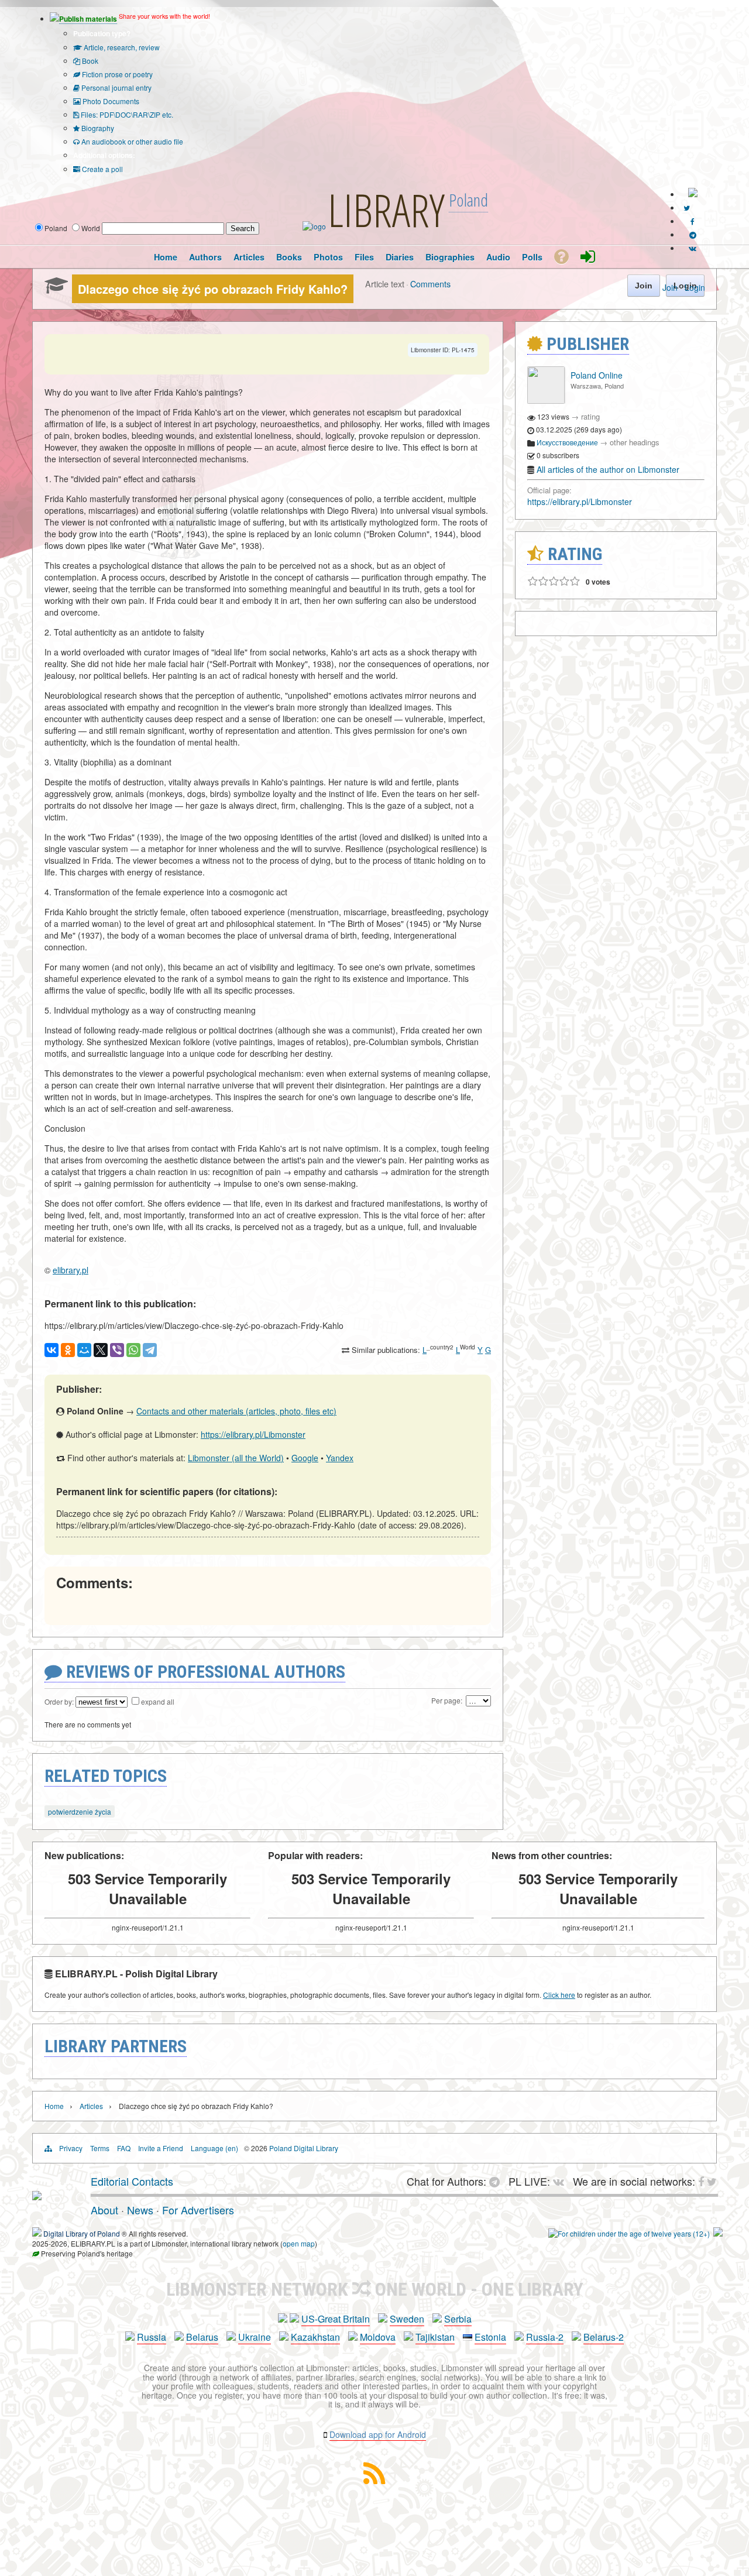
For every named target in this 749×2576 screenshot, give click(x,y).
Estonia (490, 2337)
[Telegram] (150, 1350)
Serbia (458, 2319)
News (140, 2210)
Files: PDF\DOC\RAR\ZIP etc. (126, 114)
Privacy (71, 2148)
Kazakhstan (315, 2337)
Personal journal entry (116, 87)
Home (54, 2106)
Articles (91, 2106)
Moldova (378, 2337)
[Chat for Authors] (693, 234)
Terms (100, 2148)
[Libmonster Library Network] (718, 2233)
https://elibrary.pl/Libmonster (253, 1434)
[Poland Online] (546, 401)
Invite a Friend (161, 2148)
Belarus (202, 2337)
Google (305, 1458)
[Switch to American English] (693, 194)
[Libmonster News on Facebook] (693, 221)
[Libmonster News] (687, 207)
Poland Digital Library (304, 2148)
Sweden (407, 2319)
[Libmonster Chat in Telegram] (497, 2181)
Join (670, 287)
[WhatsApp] (133, 1350)
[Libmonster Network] (629, 2233)
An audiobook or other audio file (131, 141)
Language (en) (214, 2148)
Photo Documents (110, 101)
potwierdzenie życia (80, 1811)
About (104, 2210)
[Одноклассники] (68, 1350)
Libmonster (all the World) (236, 1458)
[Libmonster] (37, 2196)
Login (695, 287)
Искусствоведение (567, 442)
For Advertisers (198, 2210)
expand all (158, 1701)
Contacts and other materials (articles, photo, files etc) (236, 1411)
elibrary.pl (71, 1270)
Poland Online (597, 375)
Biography (97, 128)
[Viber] (117, 1350)
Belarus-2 (604, 2337)
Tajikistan (435, 2337)
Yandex (340, 1458)
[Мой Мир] (84, 1350)
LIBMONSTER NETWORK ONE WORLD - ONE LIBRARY (375, 2289)
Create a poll (102, 169)
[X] (101, 1350)
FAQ (124, 2148)
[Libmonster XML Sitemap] (374, 2480)
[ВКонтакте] (51, 1350)
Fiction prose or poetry (116, 74)
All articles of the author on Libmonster (608, 469)
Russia (152, 2337)
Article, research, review (121, 47)
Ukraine (255, 2337)
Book (89, 61)
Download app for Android (378, 2434)
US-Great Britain (336, 2319)
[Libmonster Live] (693, 248)
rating (590, 416)
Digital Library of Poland (82, 2233)
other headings (635, 442)
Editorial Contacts (132, 2181)
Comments (430, 284)
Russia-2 (545, 2337)
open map (299, 2243)
